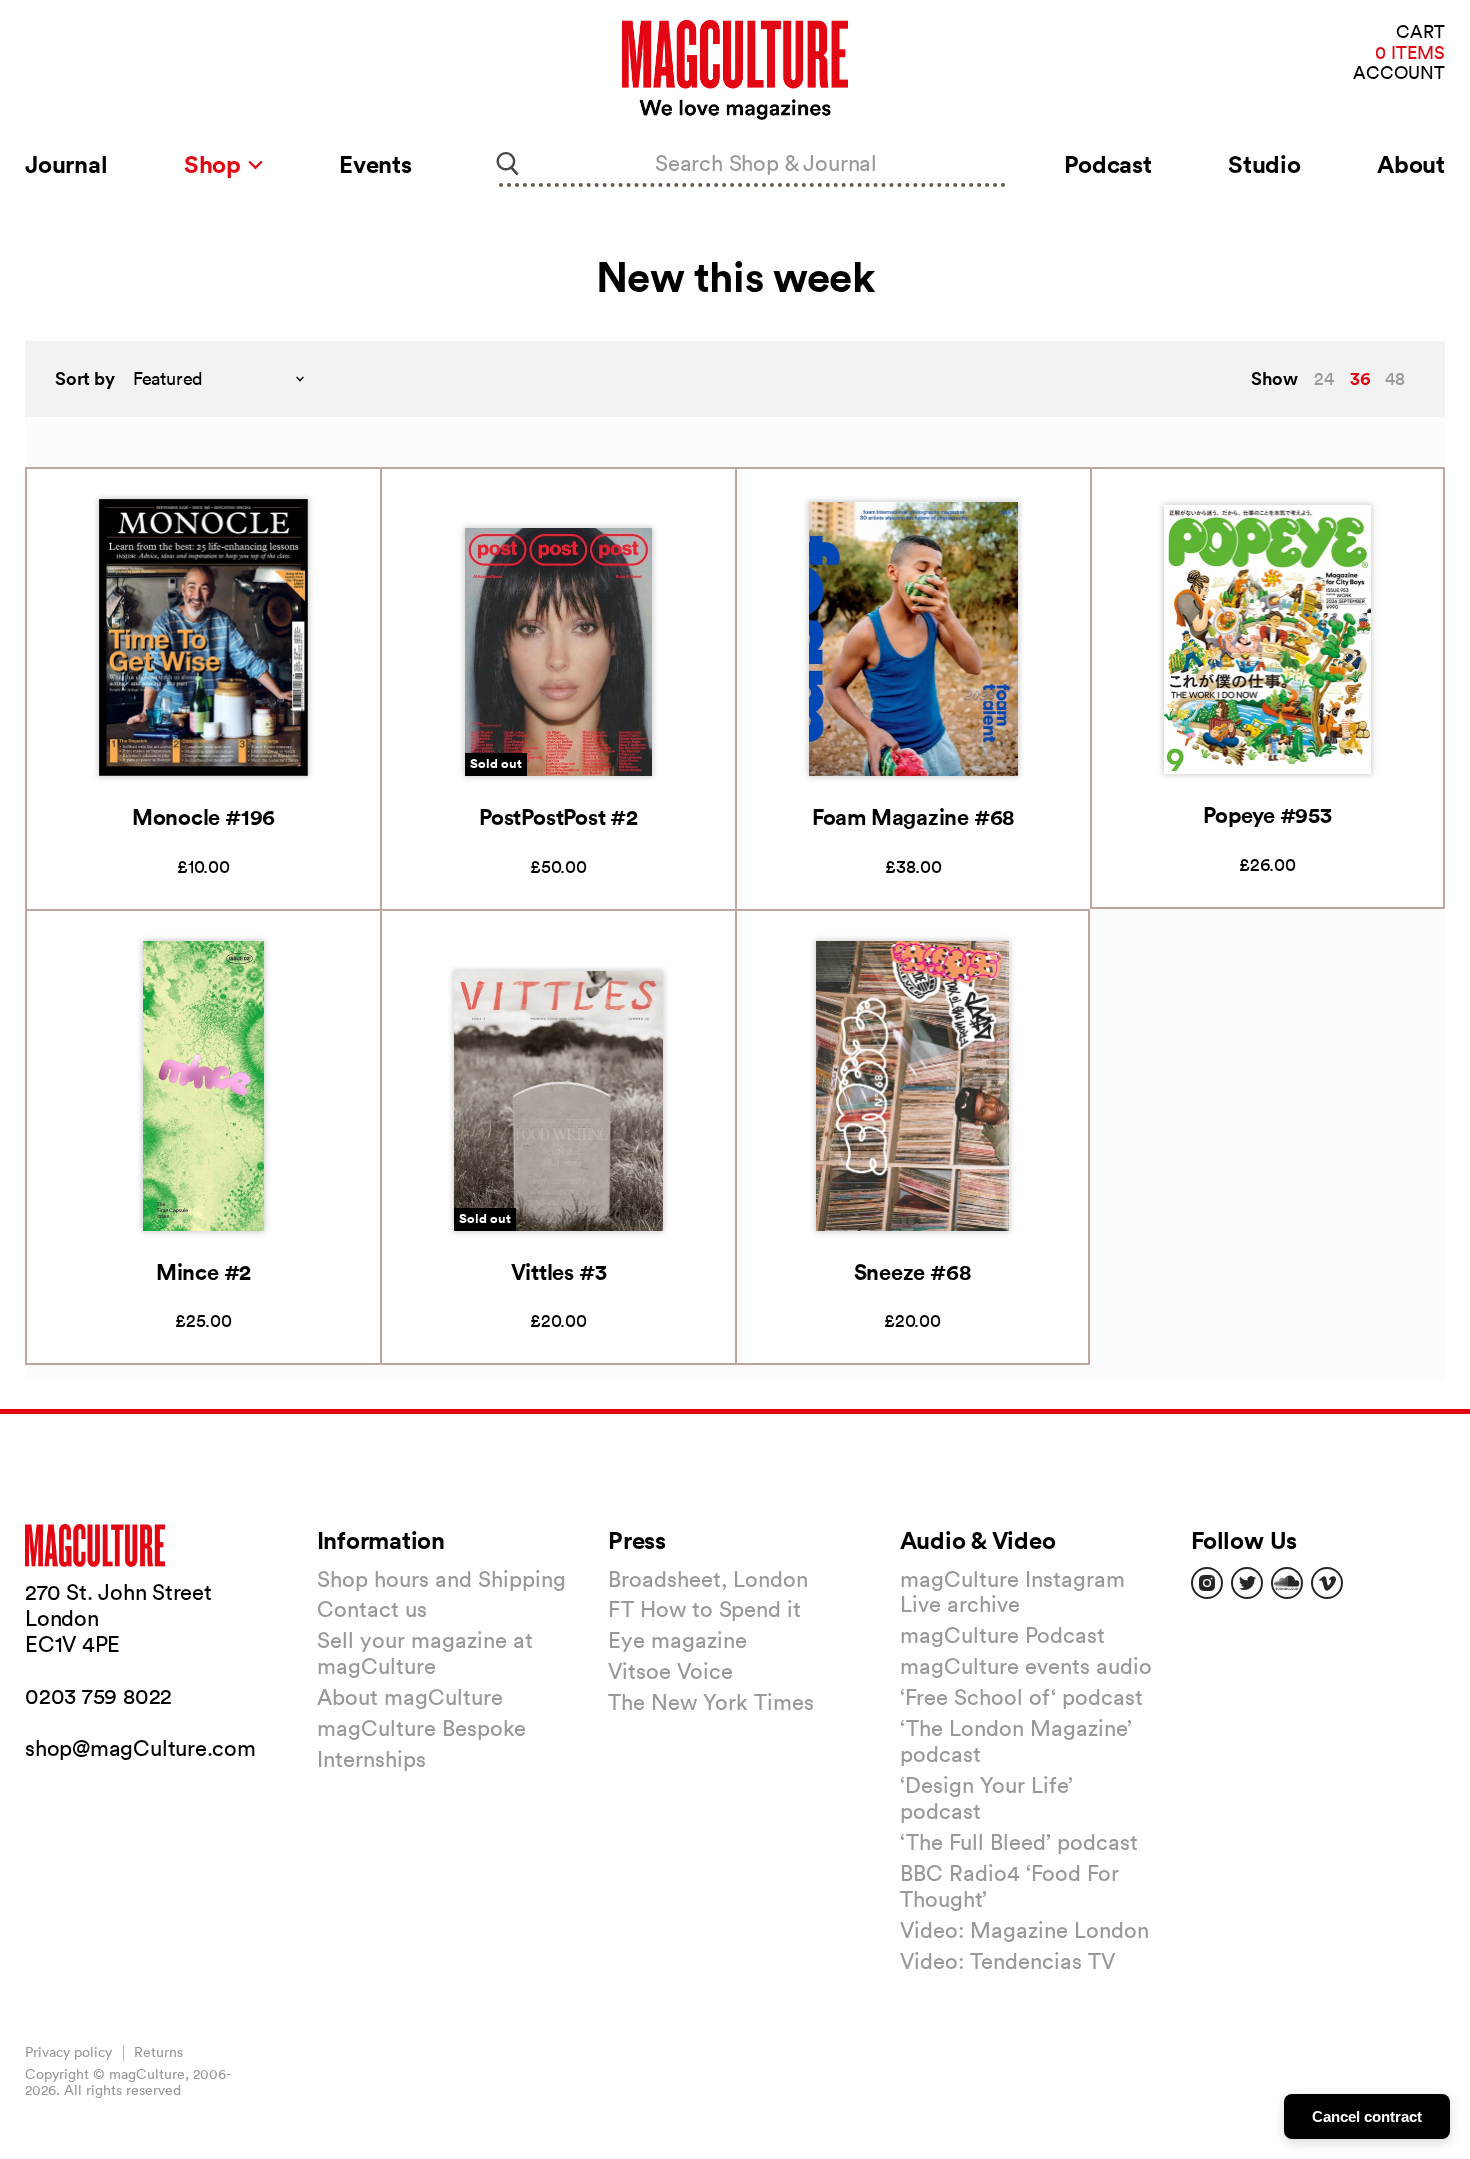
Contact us (372, 1609)
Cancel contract (1367, 2116)
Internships (371, 1759)
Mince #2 (203, 1271)
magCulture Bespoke (421, 1728)
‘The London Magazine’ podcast (1016, 1741)
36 (1360, 378)
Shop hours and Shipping (441, 1579)
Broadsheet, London (708, 1579)
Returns (158, 2052)
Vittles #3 (559, 1271)
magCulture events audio (1026, 1666)
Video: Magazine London (1024, 1930)
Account (1399, 73)
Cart (1420, 32)
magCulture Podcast (1002, 1635)
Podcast (1107, 164)
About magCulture (410, 1697)
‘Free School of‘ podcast (1021, 1697)
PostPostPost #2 (558, 816)
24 (1324, 378)
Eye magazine (677, 1640)
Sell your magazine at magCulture (425, 1653)
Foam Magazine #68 (913, 816)
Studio (1264, 164)
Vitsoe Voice (670, 1671)
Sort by (85, 378)
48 (1395, 378)
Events (375, 164)
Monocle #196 (203, 816)
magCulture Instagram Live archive (1012, 1592)
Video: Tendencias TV (1007, 1961)
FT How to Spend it (704, 1609)
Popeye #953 (1267, 814)
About (1411, 164)
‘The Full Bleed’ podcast (1019, 1842)
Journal (66, 164)
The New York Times (711, 1702)
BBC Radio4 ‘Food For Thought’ (1009, 1886)
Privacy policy (68, 2052)
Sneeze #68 (913, 1271)
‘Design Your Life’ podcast (986, 1798)
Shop (215, 164)
